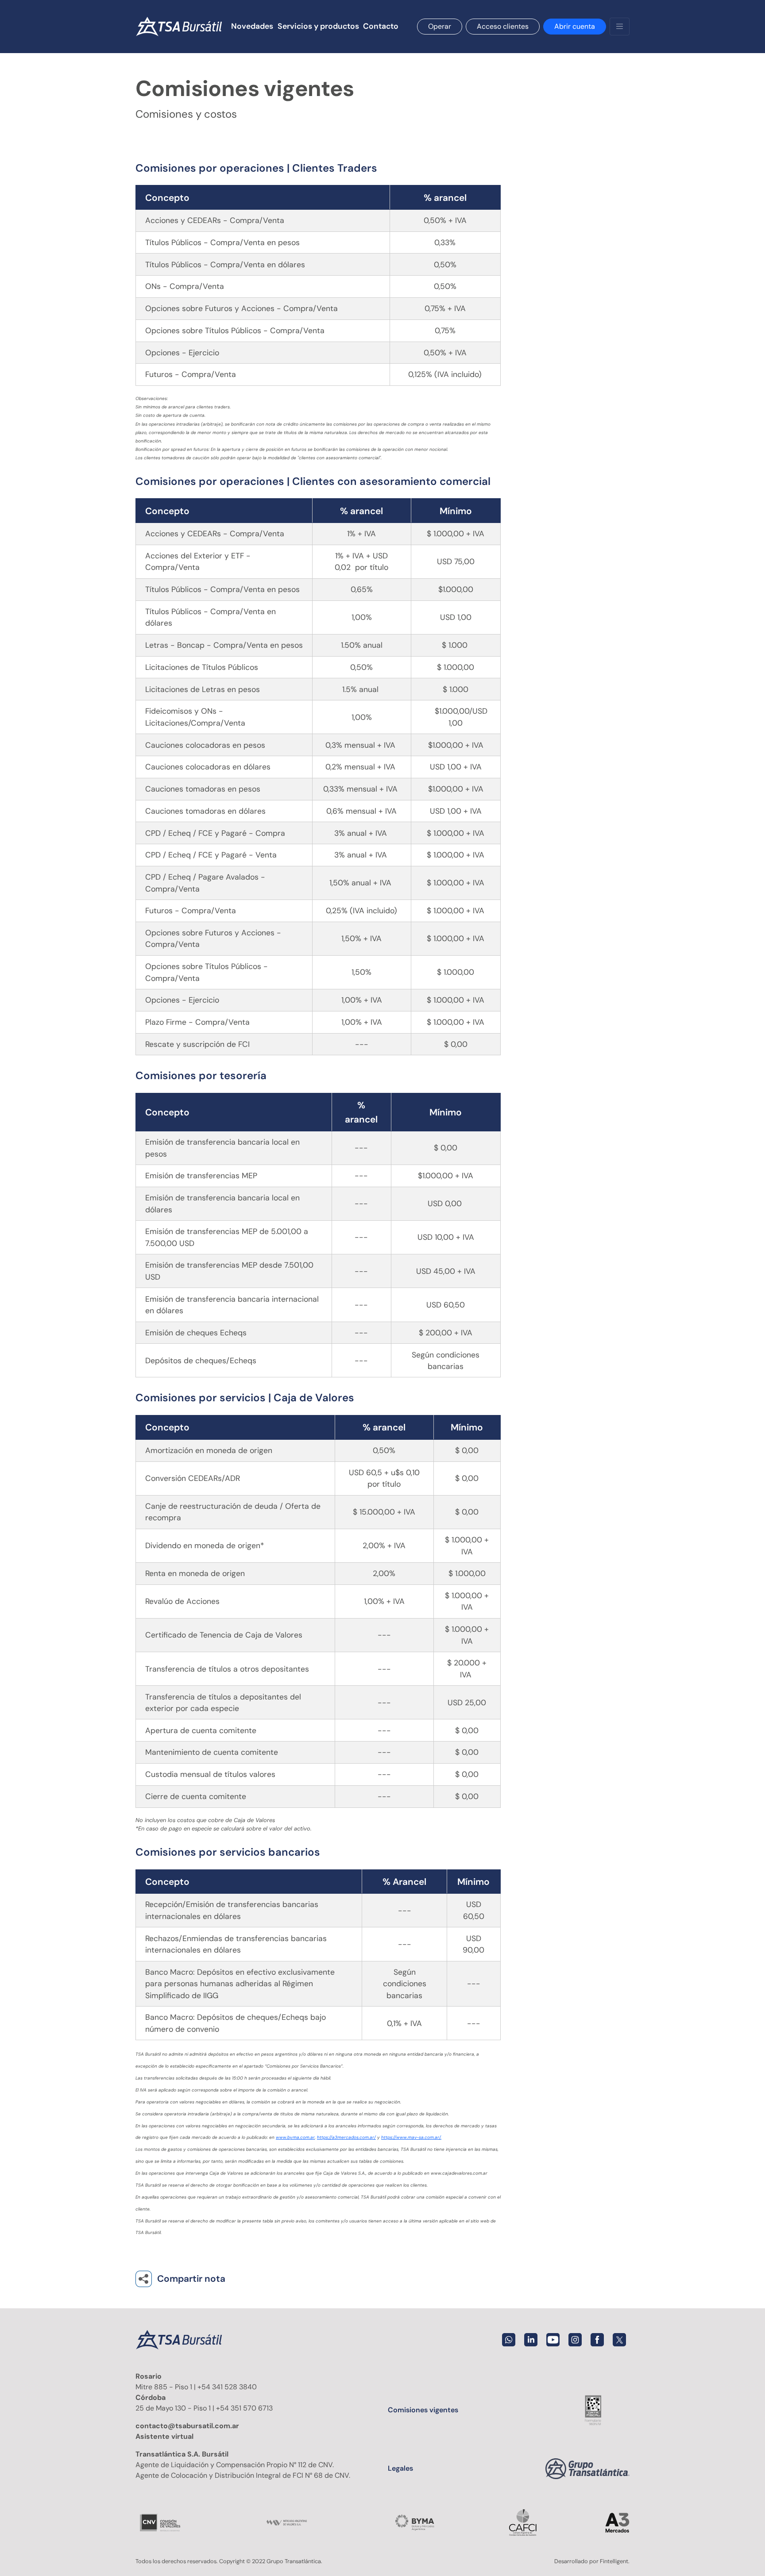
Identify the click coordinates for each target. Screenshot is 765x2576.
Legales (400, 2468)
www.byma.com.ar (295, 2137)
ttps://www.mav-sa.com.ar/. (413, 2137)
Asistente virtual (164, 2436)
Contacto (381, 26)
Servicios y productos (318, 26)
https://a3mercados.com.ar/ (346, 2137)
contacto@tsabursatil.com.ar (187, 2426)
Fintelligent (614, 2561)
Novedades (252, 26)
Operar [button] (440, 26)
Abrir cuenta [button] (575, 26)
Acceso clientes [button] (503, 26)
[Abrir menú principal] (620, 27)
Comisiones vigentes (423, 2410)
